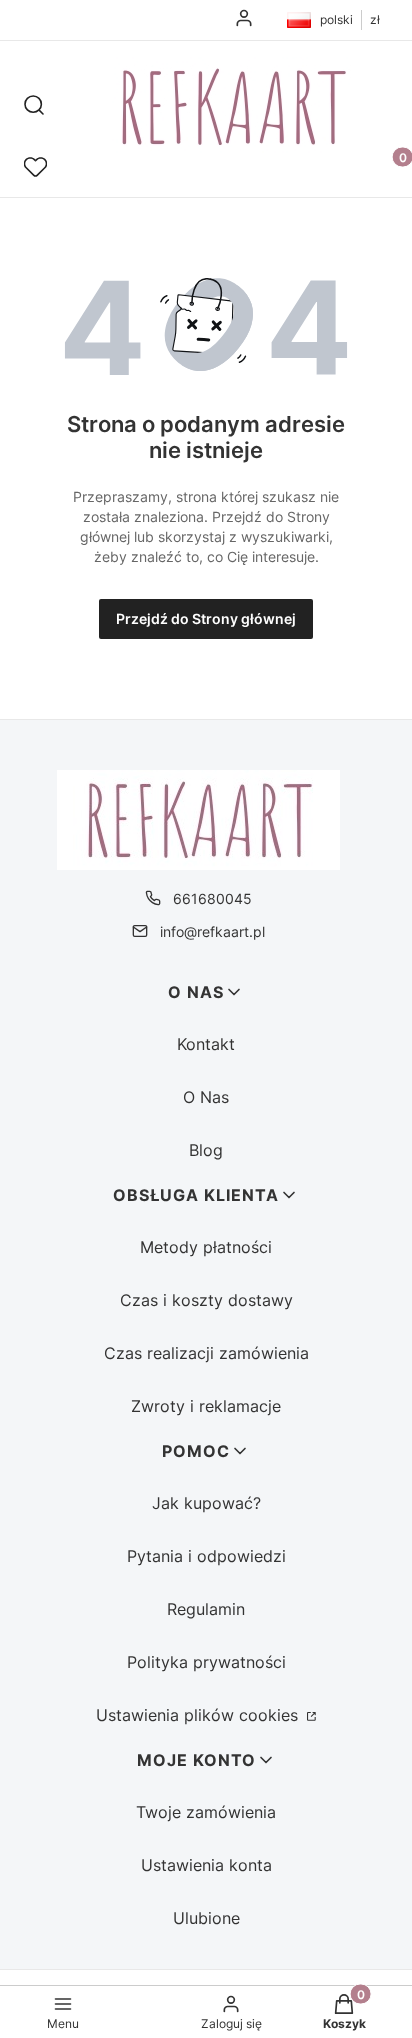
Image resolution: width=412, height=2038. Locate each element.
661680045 (212, 898)
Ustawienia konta (206, 1865)
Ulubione (206, 1918)
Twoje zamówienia (206, 1812)
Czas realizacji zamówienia (206, 1353)
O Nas (206, 1097)
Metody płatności (206, 1247)
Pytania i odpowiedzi (206, 1556)
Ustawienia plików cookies (199, 1715)
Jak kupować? (206, 1503)
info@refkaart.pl (212, 931)
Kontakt (206, 1044)
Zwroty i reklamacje (206, 1406)
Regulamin (206, 1609)
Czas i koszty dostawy (206, 1300)
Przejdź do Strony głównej (206, 618)
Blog (206, 1150)
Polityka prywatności (206, 1662)
